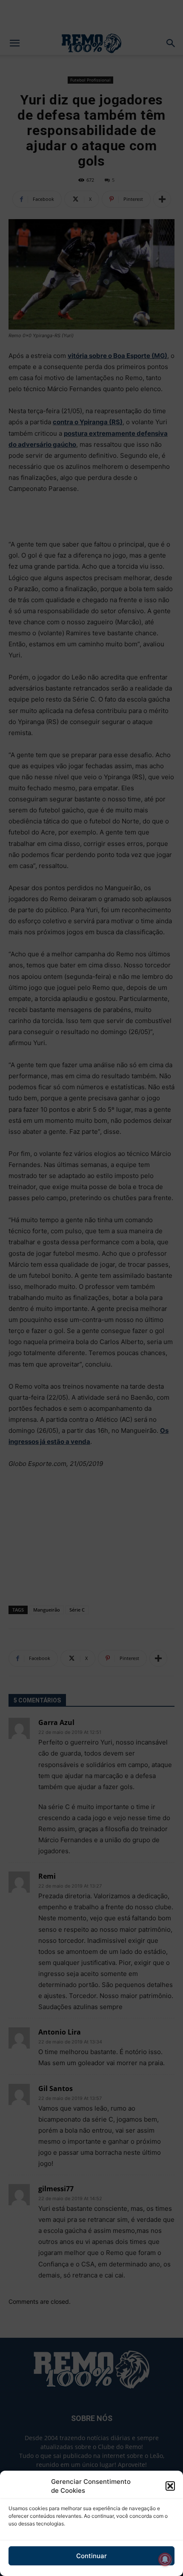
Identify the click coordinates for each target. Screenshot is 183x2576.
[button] (170, 2486)
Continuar (91, 2556)
